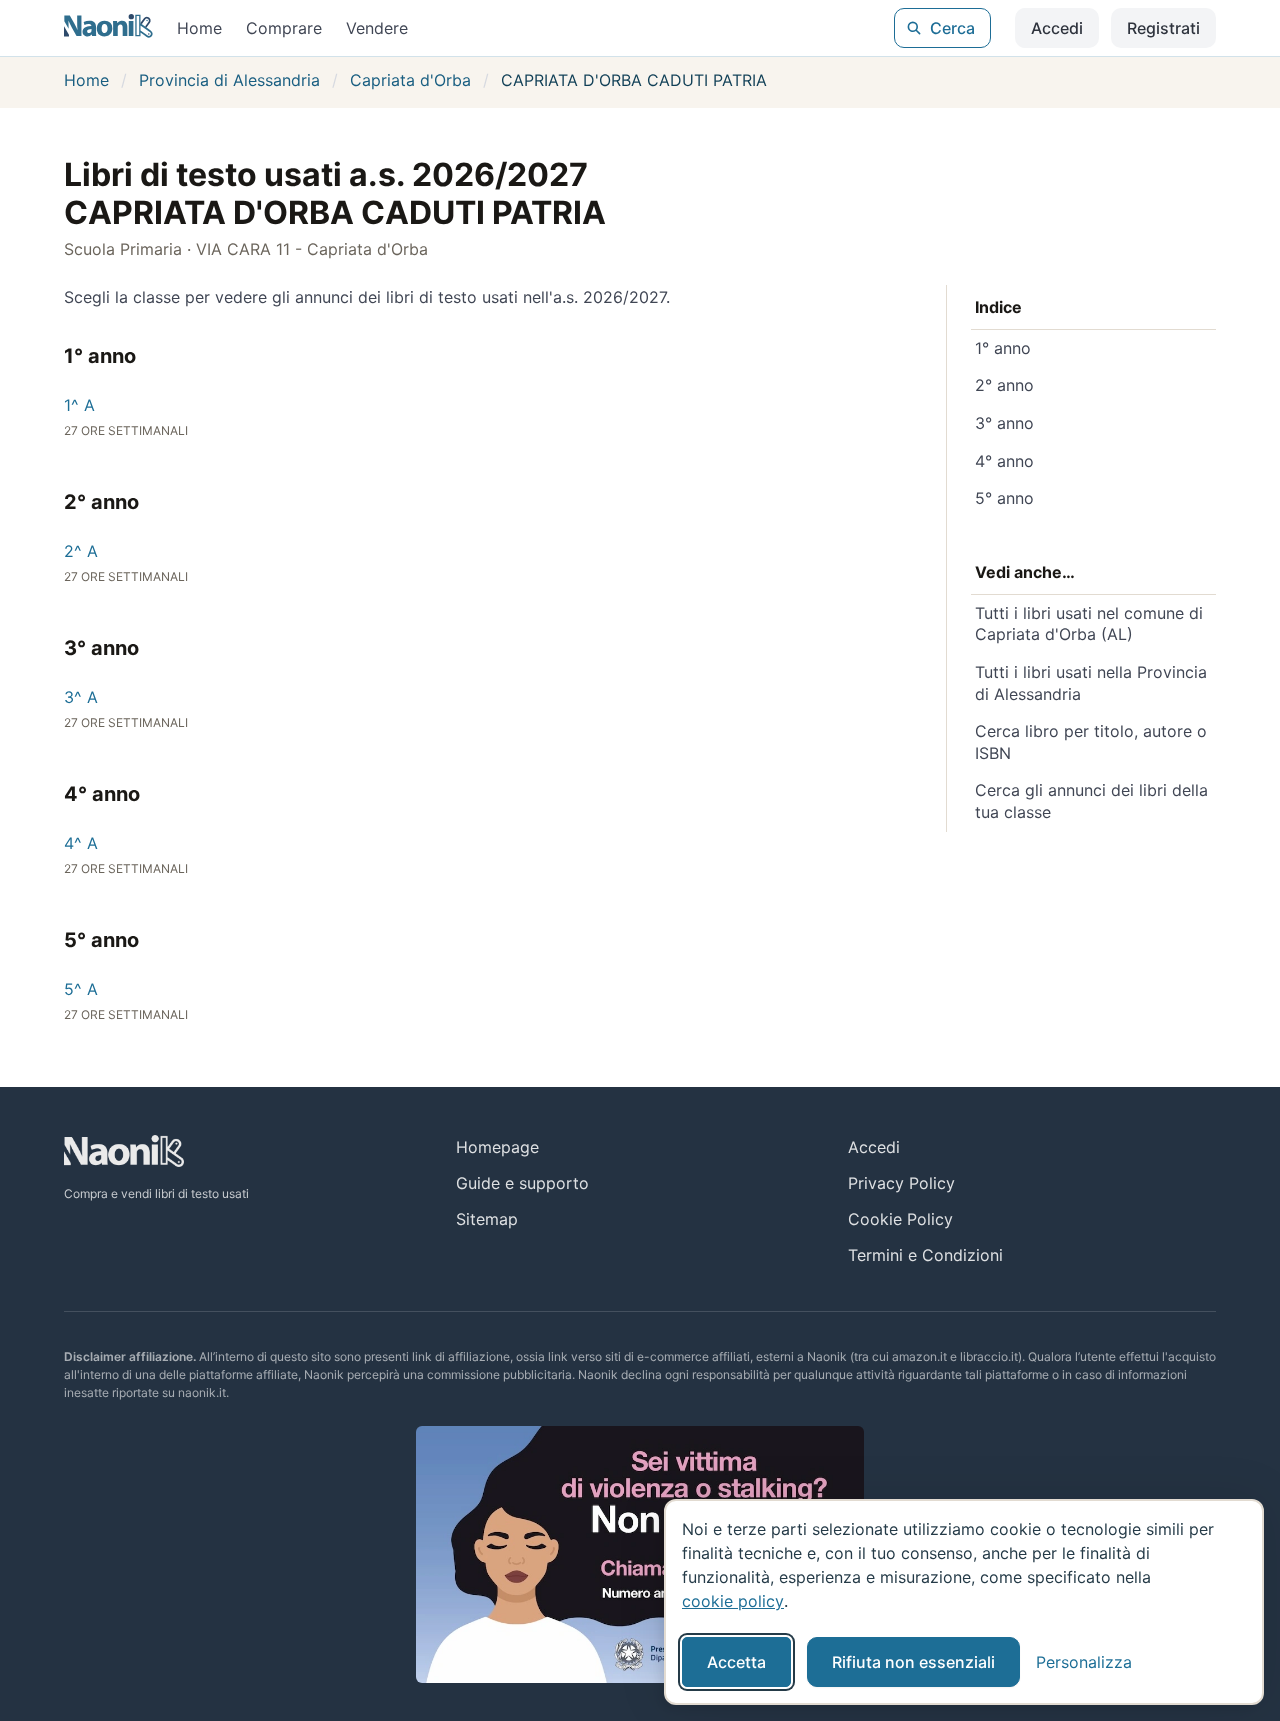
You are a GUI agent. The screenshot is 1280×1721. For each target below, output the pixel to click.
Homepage (497, 1147)
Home (199, 28)
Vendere (377, 28)
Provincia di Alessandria (229, 80)
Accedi (1057, 28)
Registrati (1163, 28)
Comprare (284, 28)
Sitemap (487, 1219)
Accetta (736, 1662)
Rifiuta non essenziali (913, 1662)
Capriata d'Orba (410, 80)
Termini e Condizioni (925, 1255)
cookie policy (733, 1601)
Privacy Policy (901, 1183)
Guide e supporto (522, 1183)
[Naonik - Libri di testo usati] (108, 28)
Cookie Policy (900, 1219)
